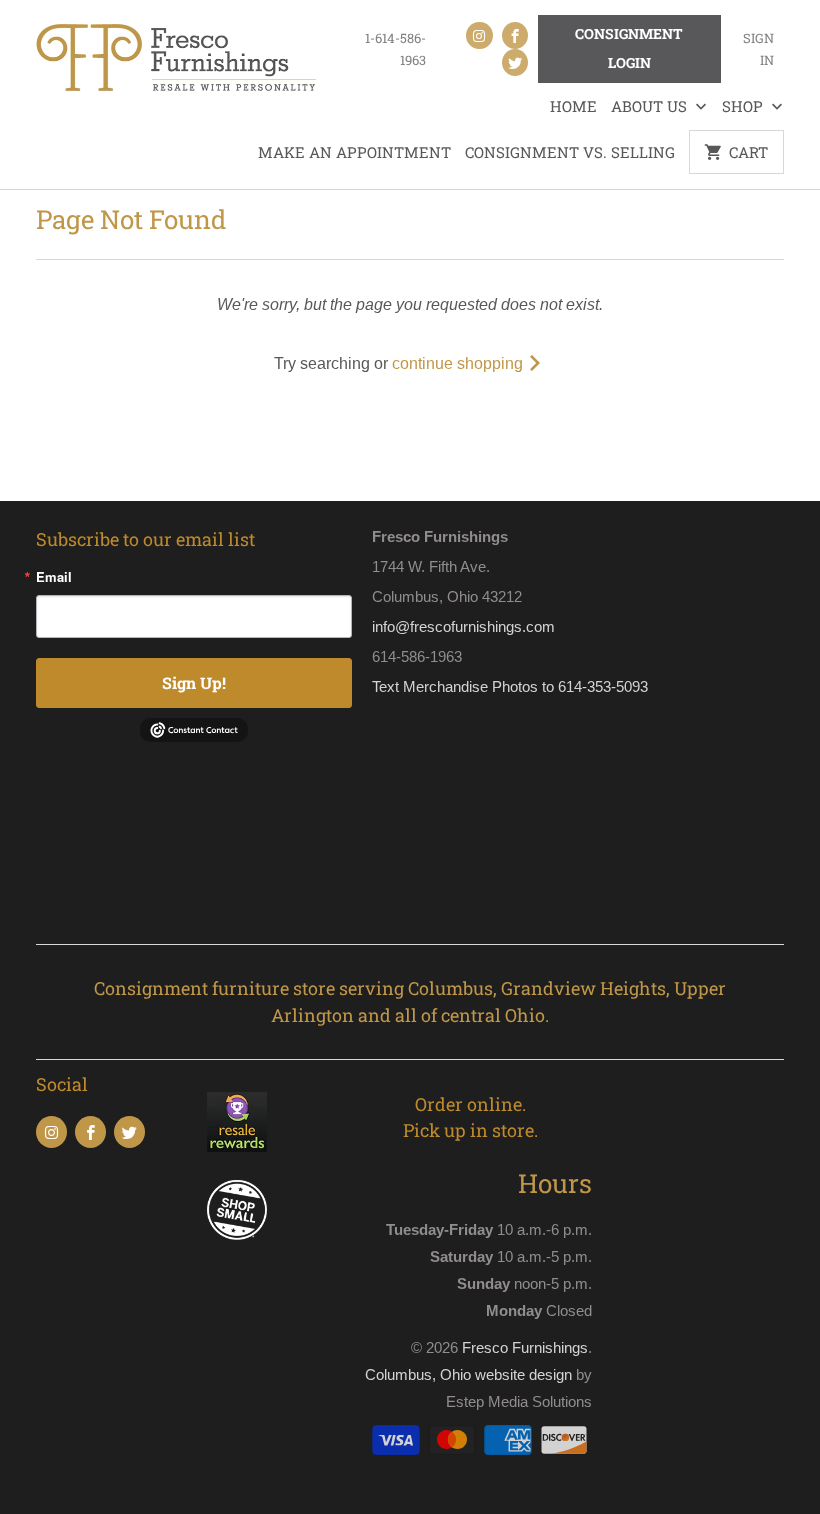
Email (54, 576)
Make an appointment (354, 152)
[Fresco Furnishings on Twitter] (515, 62)
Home (573, 106)
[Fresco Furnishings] (176, 60)
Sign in (758, 49)
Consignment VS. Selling (570, 152)
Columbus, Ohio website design (468, 1374)
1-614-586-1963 (395, 49)
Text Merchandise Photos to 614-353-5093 (510, 686)
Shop (744, 106)
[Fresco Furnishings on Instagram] (479, 35)
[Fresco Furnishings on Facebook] (515, 35)
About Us (651, 106)
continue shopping (459, 363)
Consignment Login (629, 48)
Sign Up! (194, 682)
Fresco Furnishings (525, 1347)
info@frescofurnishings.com (463, 626)
